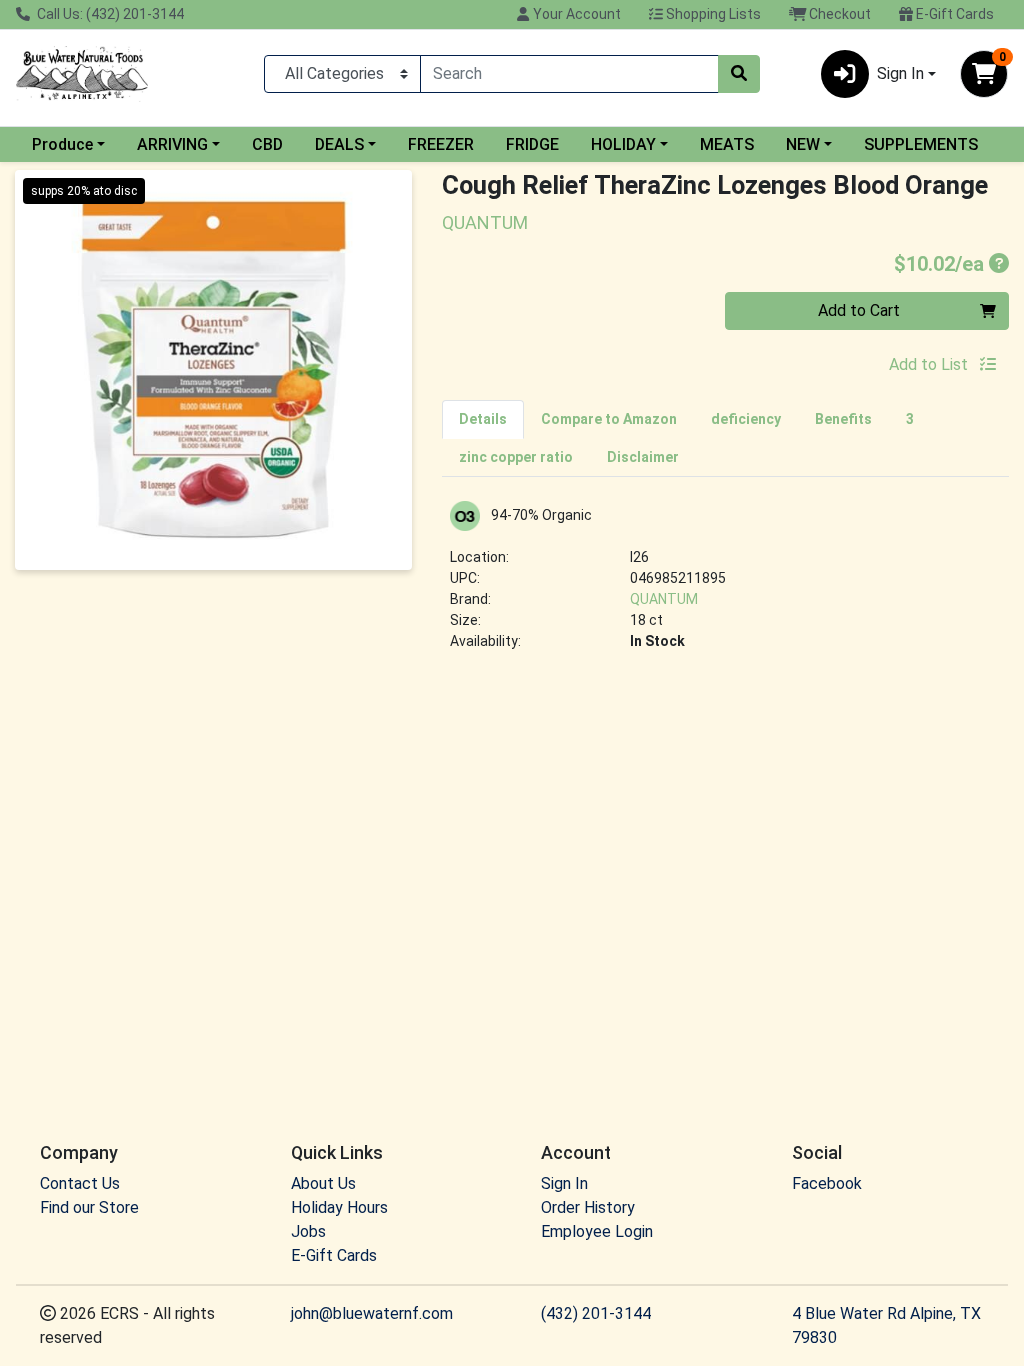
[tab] (483, 419)
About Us (323, 1183)
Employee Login (597, 1231)
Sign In (564, 1183)
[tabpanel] (725, 584)
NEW (803, 144)
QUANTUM (664, 599)
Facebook (827, 1183)
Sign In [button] (900, 73)
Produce (62, 144)
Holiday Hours (339, 1207)
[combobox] (569, 74)
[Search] (739, 74)
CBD (267, 144)
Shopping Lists (712, 14)
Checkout (838, 14)
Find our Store (89, 1207)
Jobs (308, 1231)
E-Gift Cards (953, 14)
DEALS (339, 144)
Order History (588, 1207)
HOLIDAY (623, 144)
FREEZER (441, 144)
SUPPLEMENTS (921, 144)
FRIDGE (532, 144)
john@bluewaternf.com (372, 1313)
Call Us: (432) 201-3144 (109, 14)
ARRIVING (172, 144)
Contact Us (80, 1183)
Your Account (575, 14)
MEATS (727, 144)
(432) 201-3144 (596, 1313)
